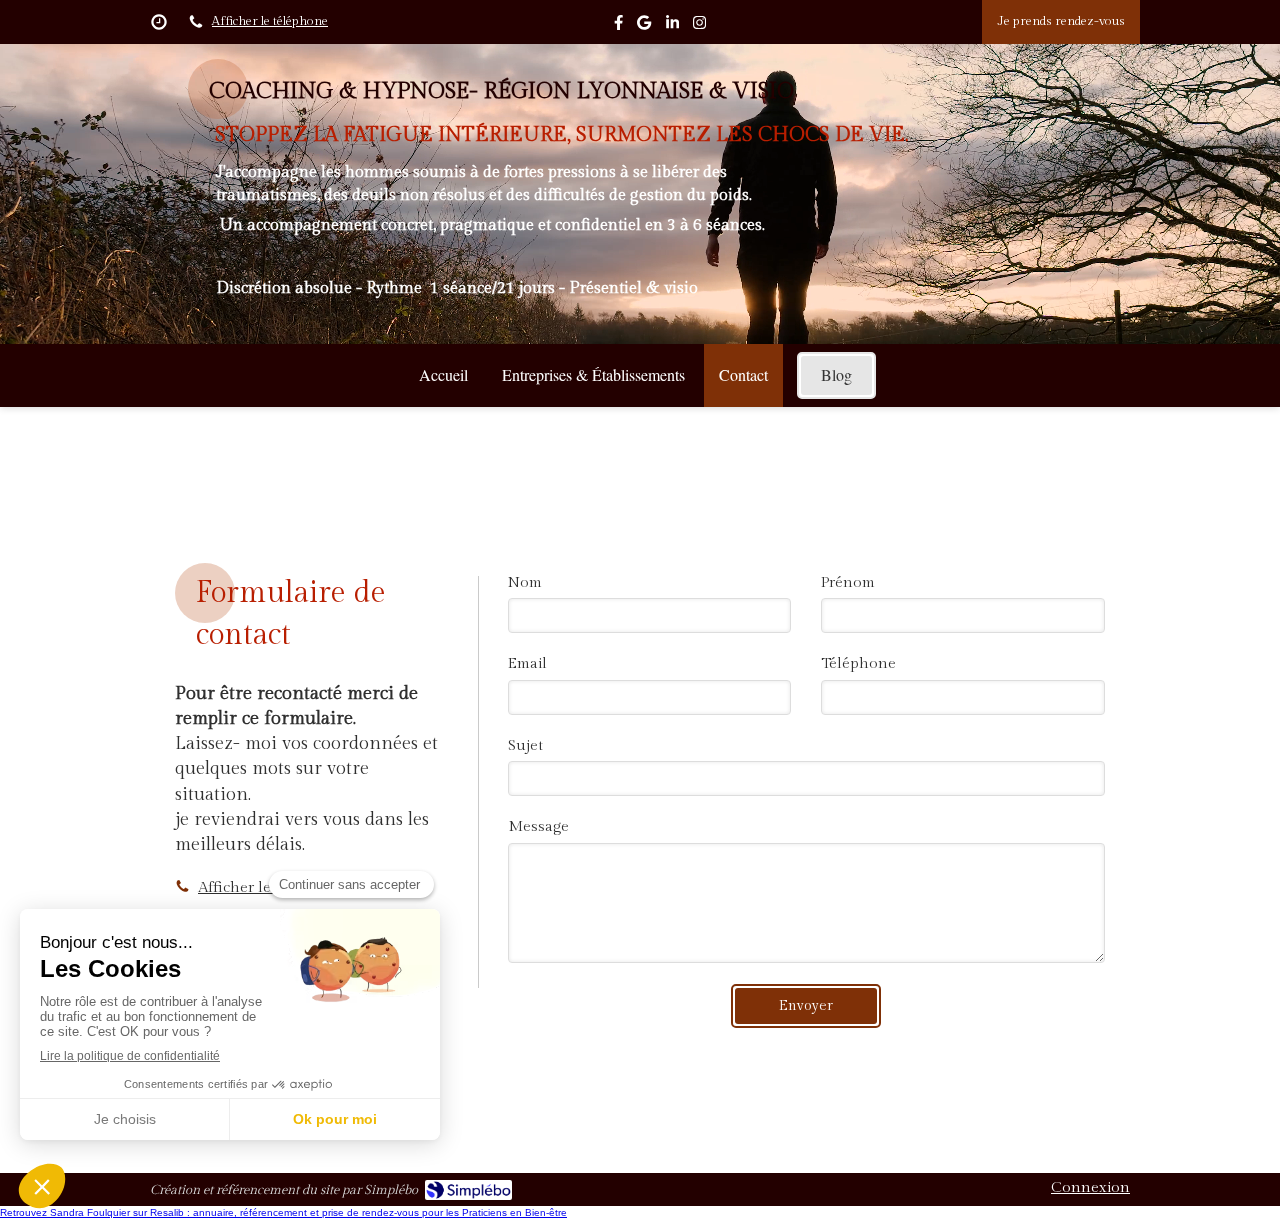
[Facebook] (618, 26)
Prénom (848, 582)
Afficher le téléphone (270, 21)
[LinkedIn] (672, 26)
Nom (525, 582)
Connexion (1090, 1187)
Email (527, 663)
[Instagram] (699, 26)
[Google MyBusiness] (644, 26)
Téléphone (858, 663)
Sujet (525, 745)
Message (538, 826)
